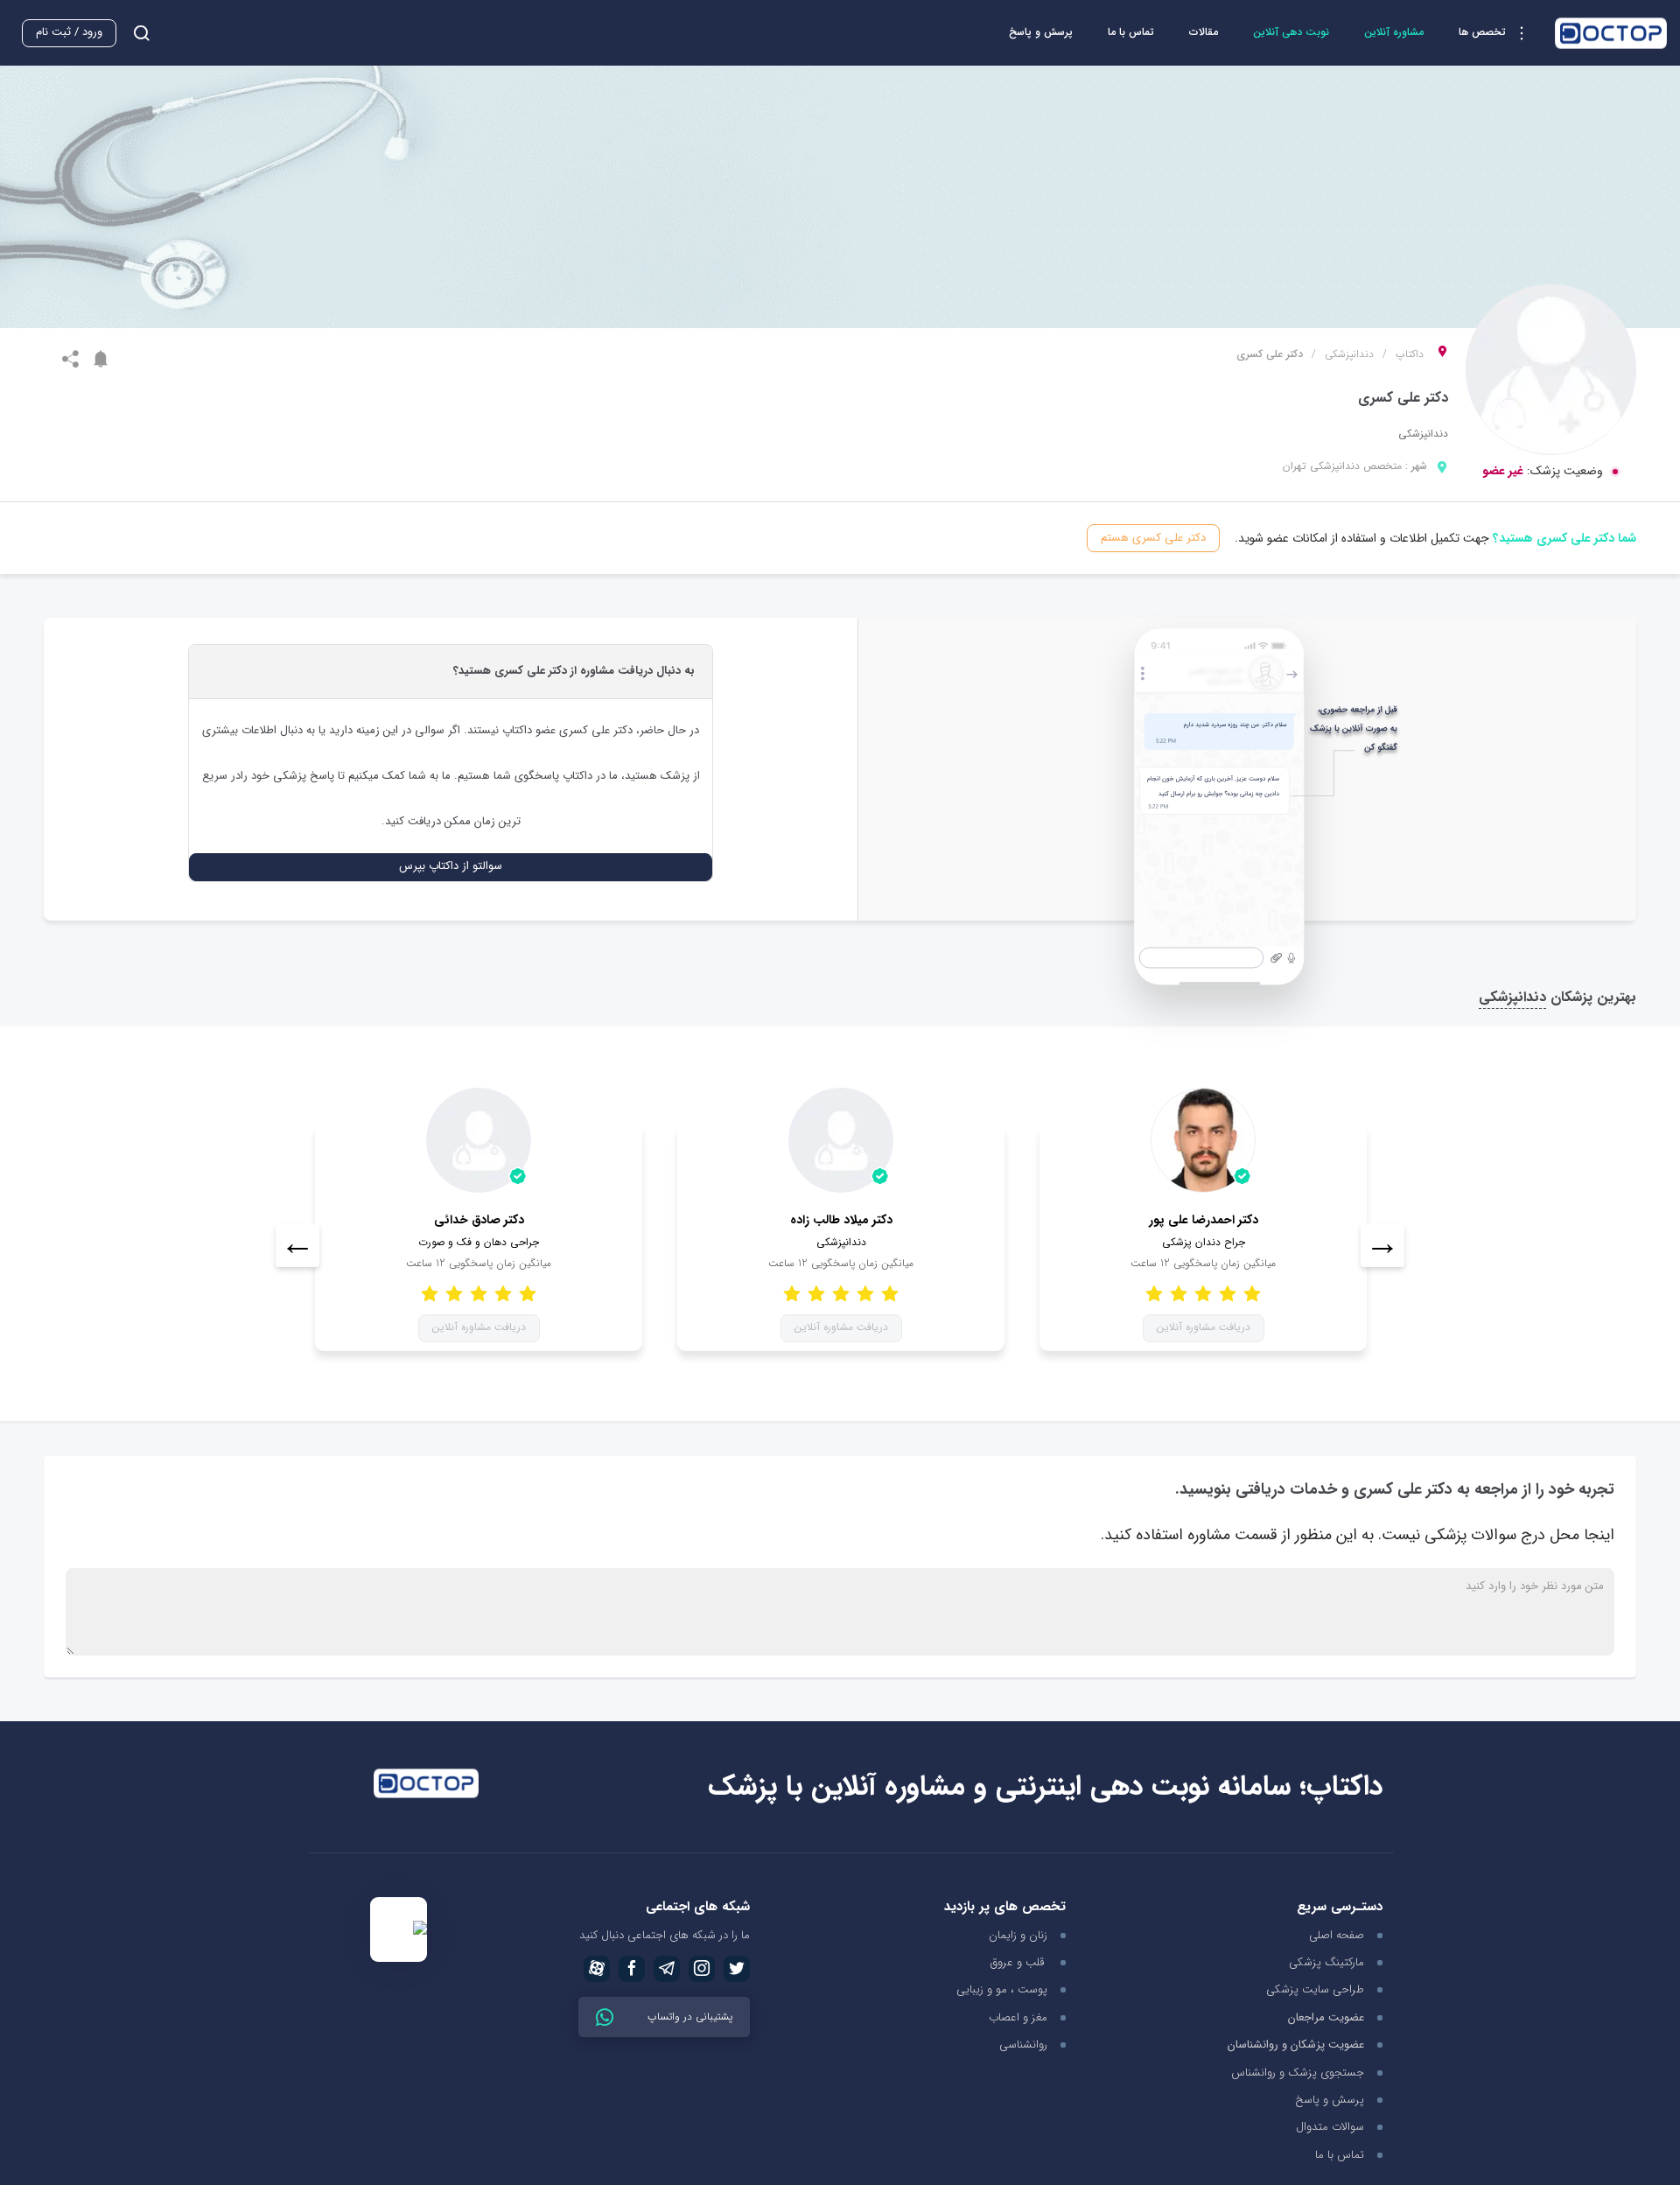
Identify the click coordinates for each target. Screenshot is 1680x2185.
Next (1382, 1245)
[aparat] (597, 1969)
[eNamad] (399, 1930)
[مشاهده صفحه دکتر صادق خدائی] (479, 1140)
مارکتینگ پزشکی (1326, 1962)
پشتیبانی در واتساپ (688, 2017)
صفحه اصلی (1337, 1935)
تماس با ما (1131, 32)
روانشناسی (1023, 2045)
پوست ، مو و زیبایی (1002, 1989)
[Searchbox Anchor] (135, 33)
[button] (1498, 33)
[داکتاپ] (1611, 33)
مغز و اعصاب (1018, 2017)
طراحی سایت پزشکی (1315, 1989)
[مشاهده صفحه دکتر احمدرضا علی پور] (1203, 1140)
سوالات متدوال (1330, 2127)
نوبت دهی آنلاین (1291, 32)
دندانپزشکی (1349, 354)
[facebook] (632, 1969)
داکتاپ (1410, 354)
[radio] (528, 1293)
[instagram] (702, 1969)
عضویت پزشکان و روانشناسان (1296, 2045)
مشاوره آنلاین (1394, 32)
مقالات (1204, 32)
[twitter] (737, 1969)
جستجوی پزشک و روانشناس (1298, 2073)
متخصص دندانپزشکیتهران (1342, 466)
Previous (297, 1245)
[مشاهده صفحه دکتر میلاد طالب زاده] (841, 1140)
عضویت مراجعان (1326, 2018)
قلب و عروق (1019, 1962)
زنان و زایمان (1018, 1935)
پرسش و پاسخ (1041, 32)
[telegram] (667, 1969)
